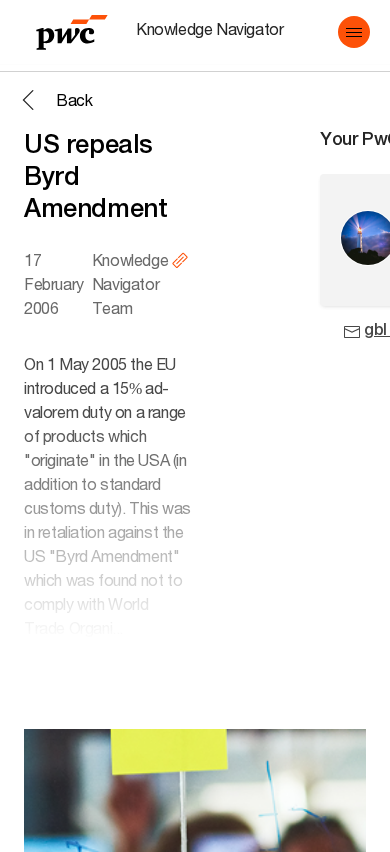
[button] (354, 32)
